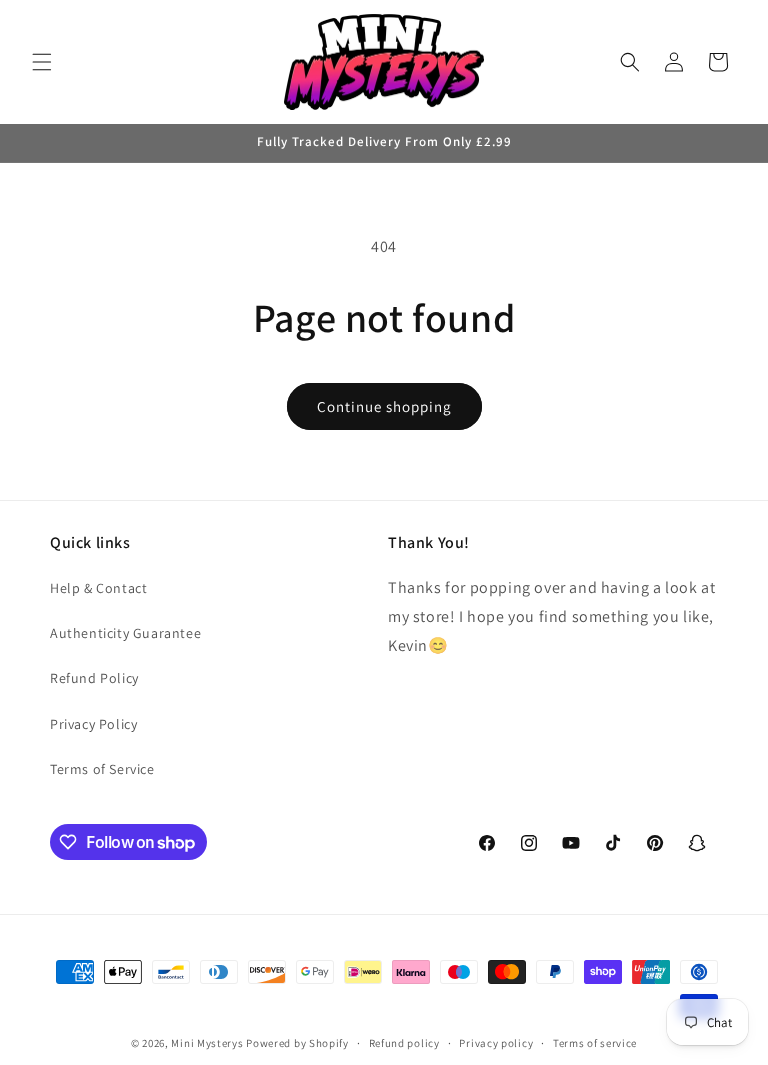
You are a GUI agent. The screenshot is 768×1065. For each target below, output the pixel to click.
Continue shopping (384, 406)
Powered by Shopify (297, 1043)
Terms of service (595, 1043)
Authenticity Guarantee (125, 633)
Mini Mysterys (207, 1043)
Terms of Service (102, 769)
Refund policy (404, 1043)
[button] (42, 62)
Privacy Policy (93, 724)
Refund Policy (94, 678)
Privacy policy (496, 1043)
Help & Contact (98, 588)
